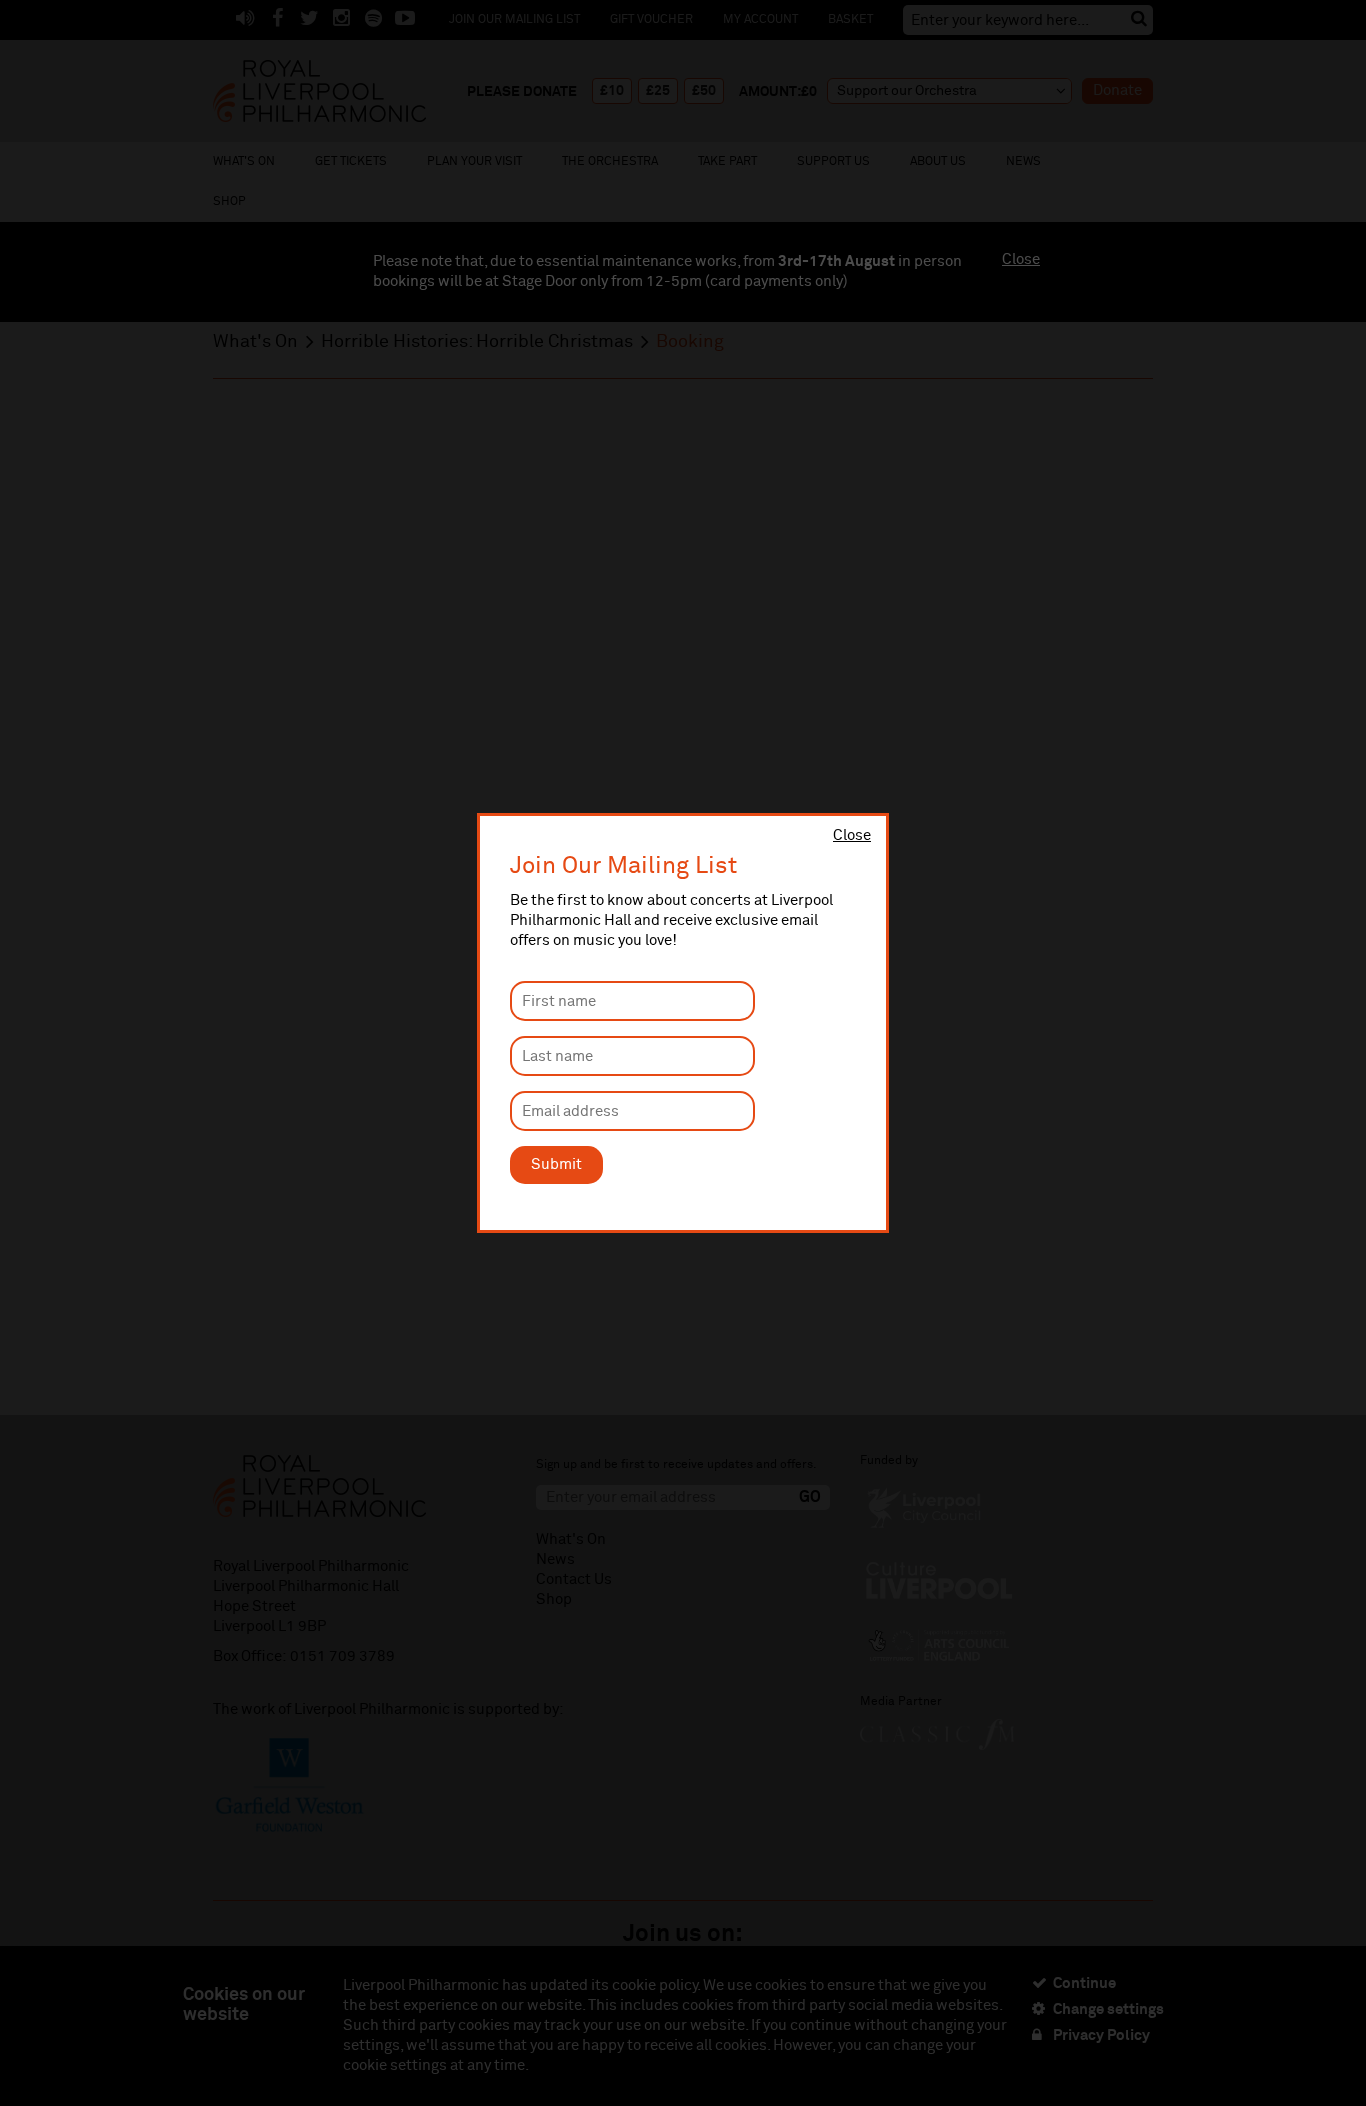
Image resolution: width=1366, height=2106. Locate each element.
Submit (556, 1164)
